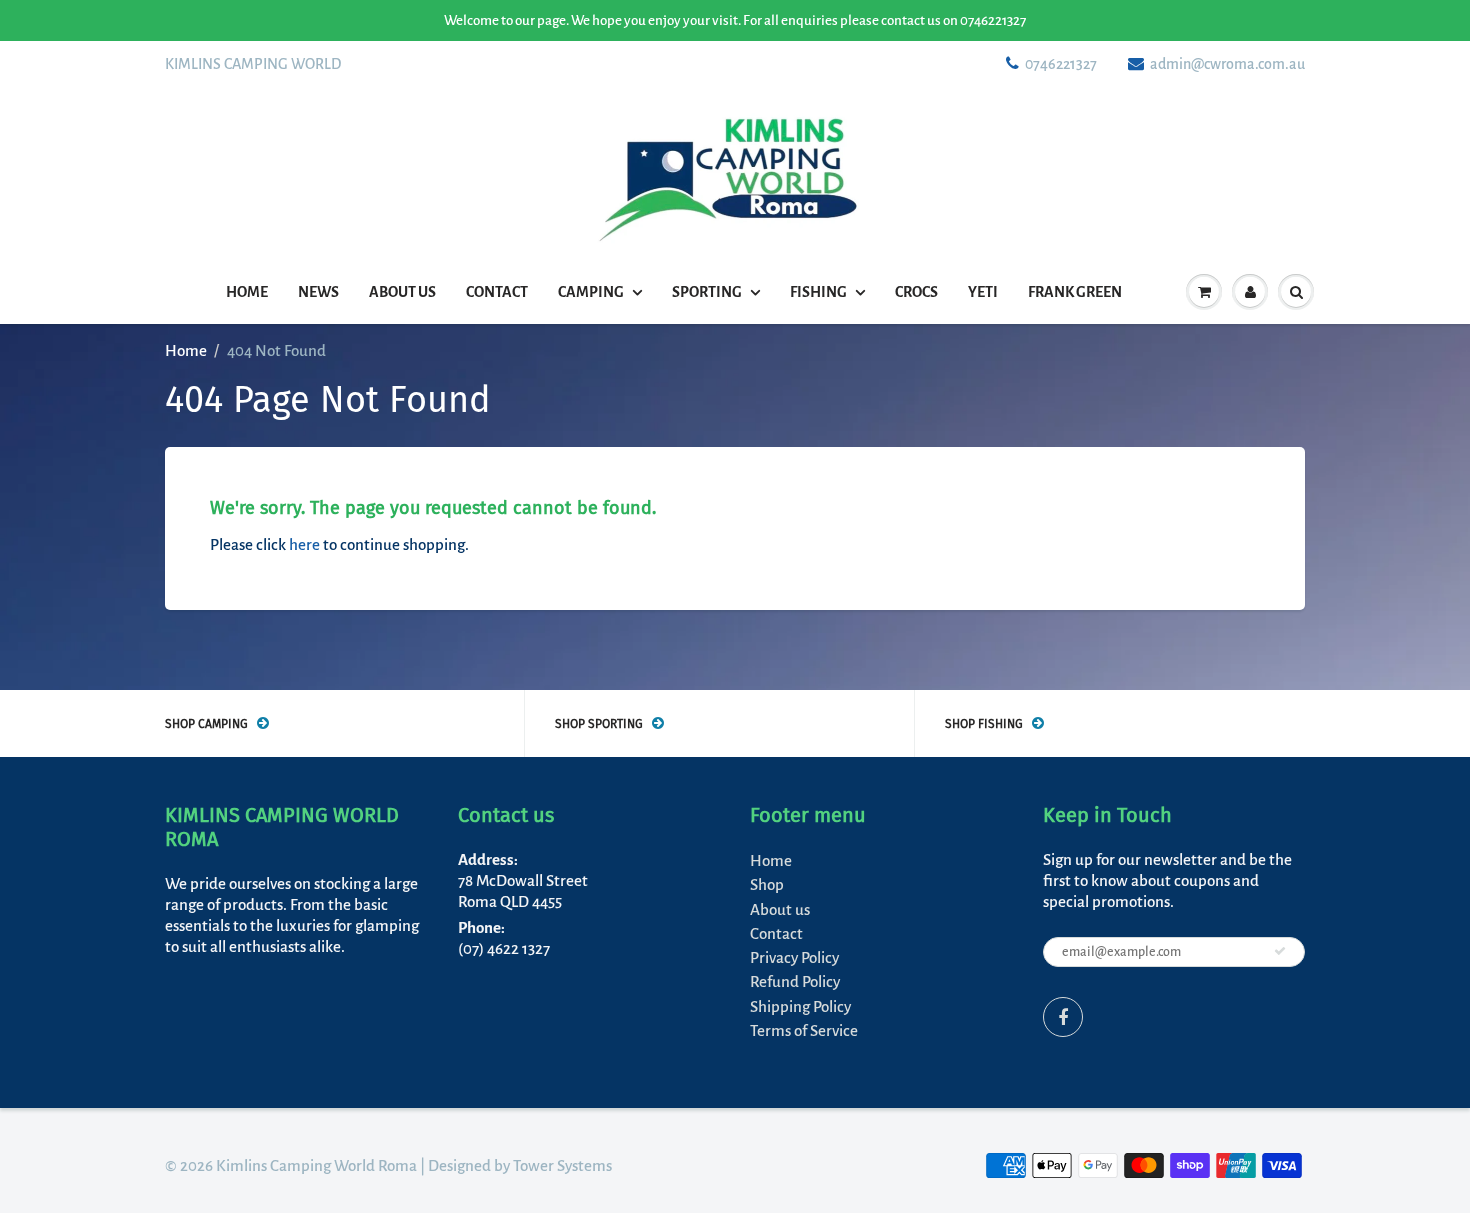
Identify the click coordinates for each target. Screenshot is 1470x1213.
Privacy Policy (794, 957)
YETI (983, 292)
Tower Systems (562, 1165)
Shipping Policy (800, 1006)
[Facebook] (1063, 1017)
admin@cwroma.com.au (1227, 64)
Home (247, 292)
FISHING (818, 292)
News (318, 292)
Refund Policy (795, 981)
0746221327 (1061, 64)
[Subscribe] (1280, 951)
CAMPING (591, 292)
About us (402, 292)
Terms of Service (804, 1030)
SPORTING (707, 292)
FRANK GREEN (1075, 292)
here (304, 544)
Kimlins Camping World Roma (316, 1165)
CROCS (916, 292)
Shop (767, 884)
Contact (497, 292)
